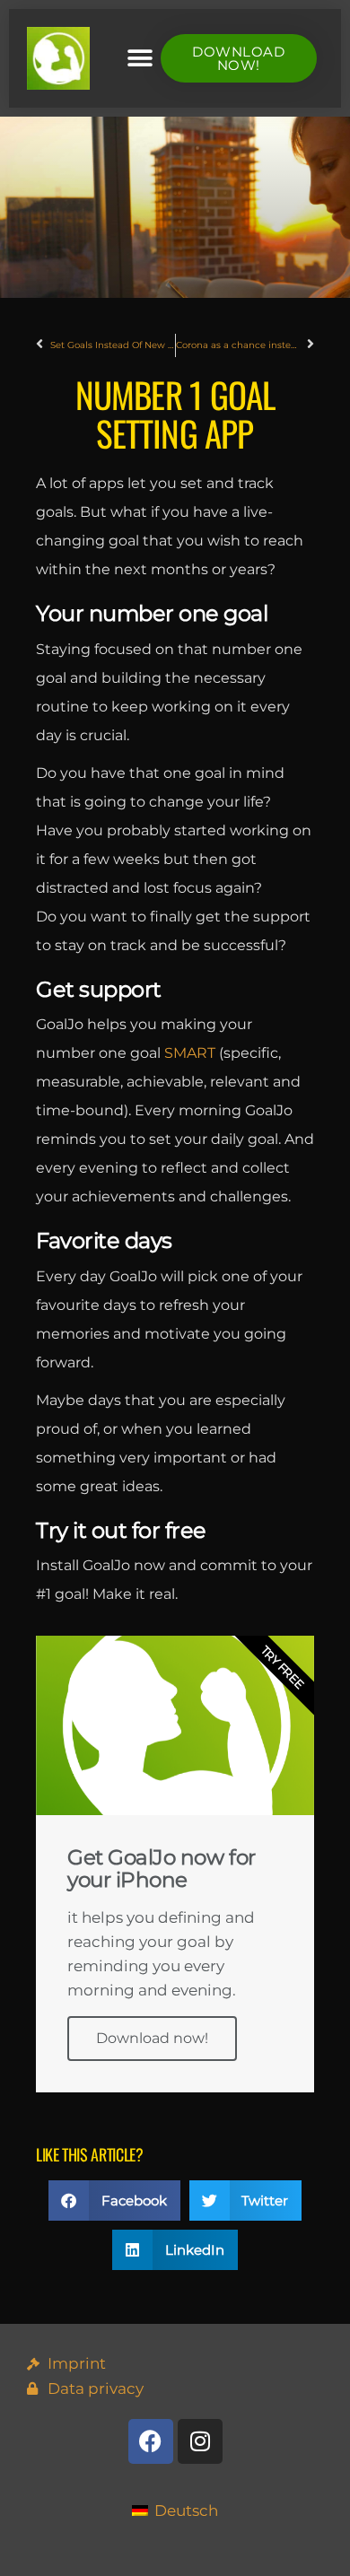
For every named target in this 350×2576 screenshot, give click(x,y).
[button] (140, 59)
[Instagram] (200, 2441)
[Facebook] (151, 2441)
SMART (190, 1053)
